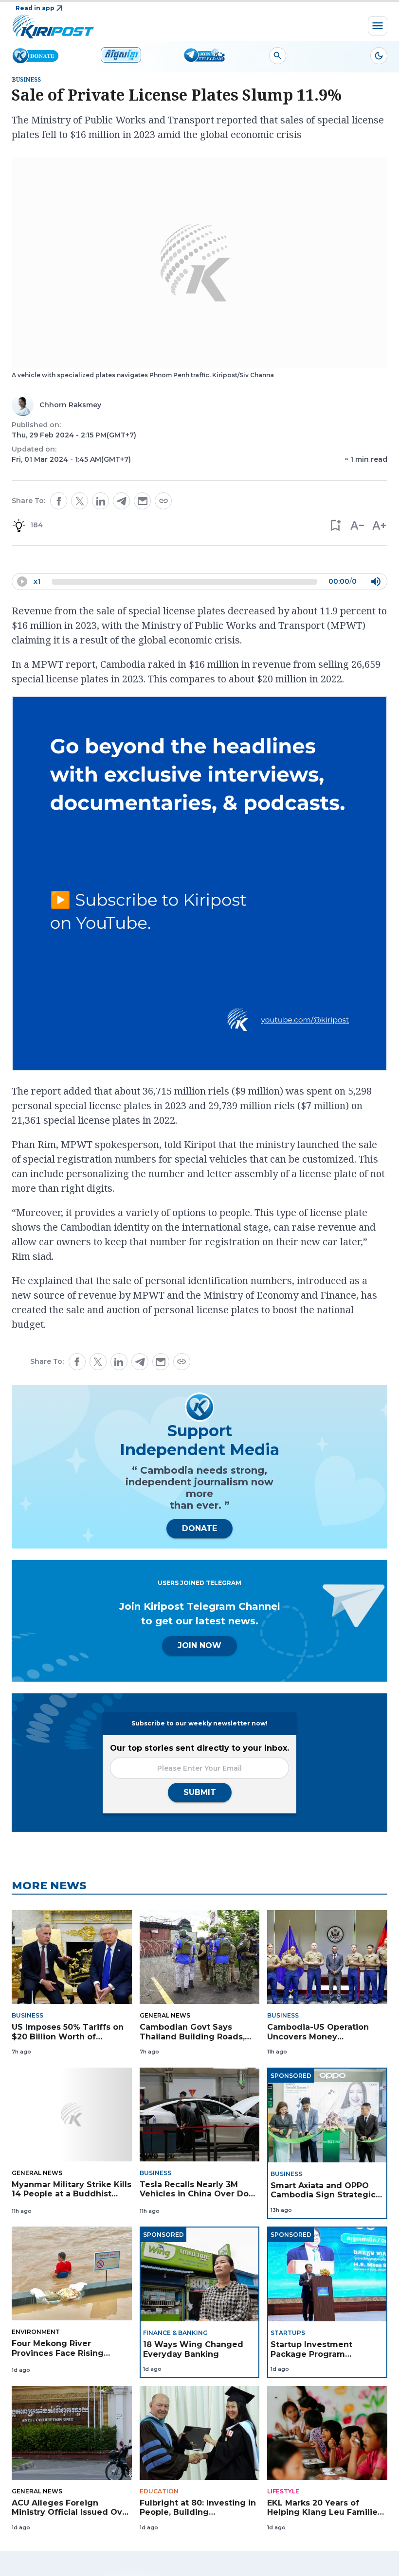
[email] (143, 501)
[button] (335, 525)
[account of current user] (278, 56)
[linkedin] (101, 501)
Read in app (35, 8)
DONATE (199, 1528)
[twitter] (80, 501)
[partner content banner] (199, 885)
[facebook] (59, 501)
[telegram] (121, 501)
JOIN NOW (199, 1645)
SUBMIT (200, 1792)
